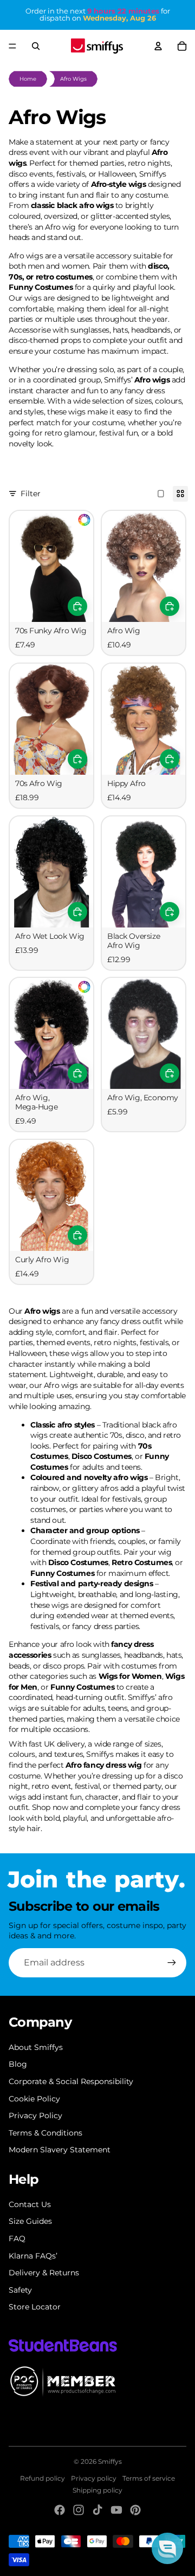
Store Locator (35, 2307)
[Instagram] (79, 2510)
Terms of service (149, 2478)
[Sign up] (172, 1963)
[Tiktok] (97, 2510)
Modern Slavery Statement (60, 2150)
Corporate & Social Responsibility (71, 2081)
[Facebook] (60, 2510)
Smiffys (110, 2461)
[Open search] (36, 46)
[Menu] (12, 46)
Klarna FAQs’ (33, 2256)
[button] (167, 2548)
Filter (31, 494)
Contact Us (30, 2204)
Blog (18, 2064)
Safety (20, 2290)
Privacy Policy (35, 2116)
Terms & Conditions (45, 2133)
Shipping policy (97, 2490)
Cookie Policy (34, 2099)
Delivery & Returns (44, 2273)
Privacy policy (94, 2478)
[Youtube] (116, 2510)
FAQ (17, 2238)
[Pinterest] (135, 2510)
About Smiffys (36, 2047)
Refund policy (43, 2478)
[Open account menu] (158, 46)
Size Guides (30, 2221)
